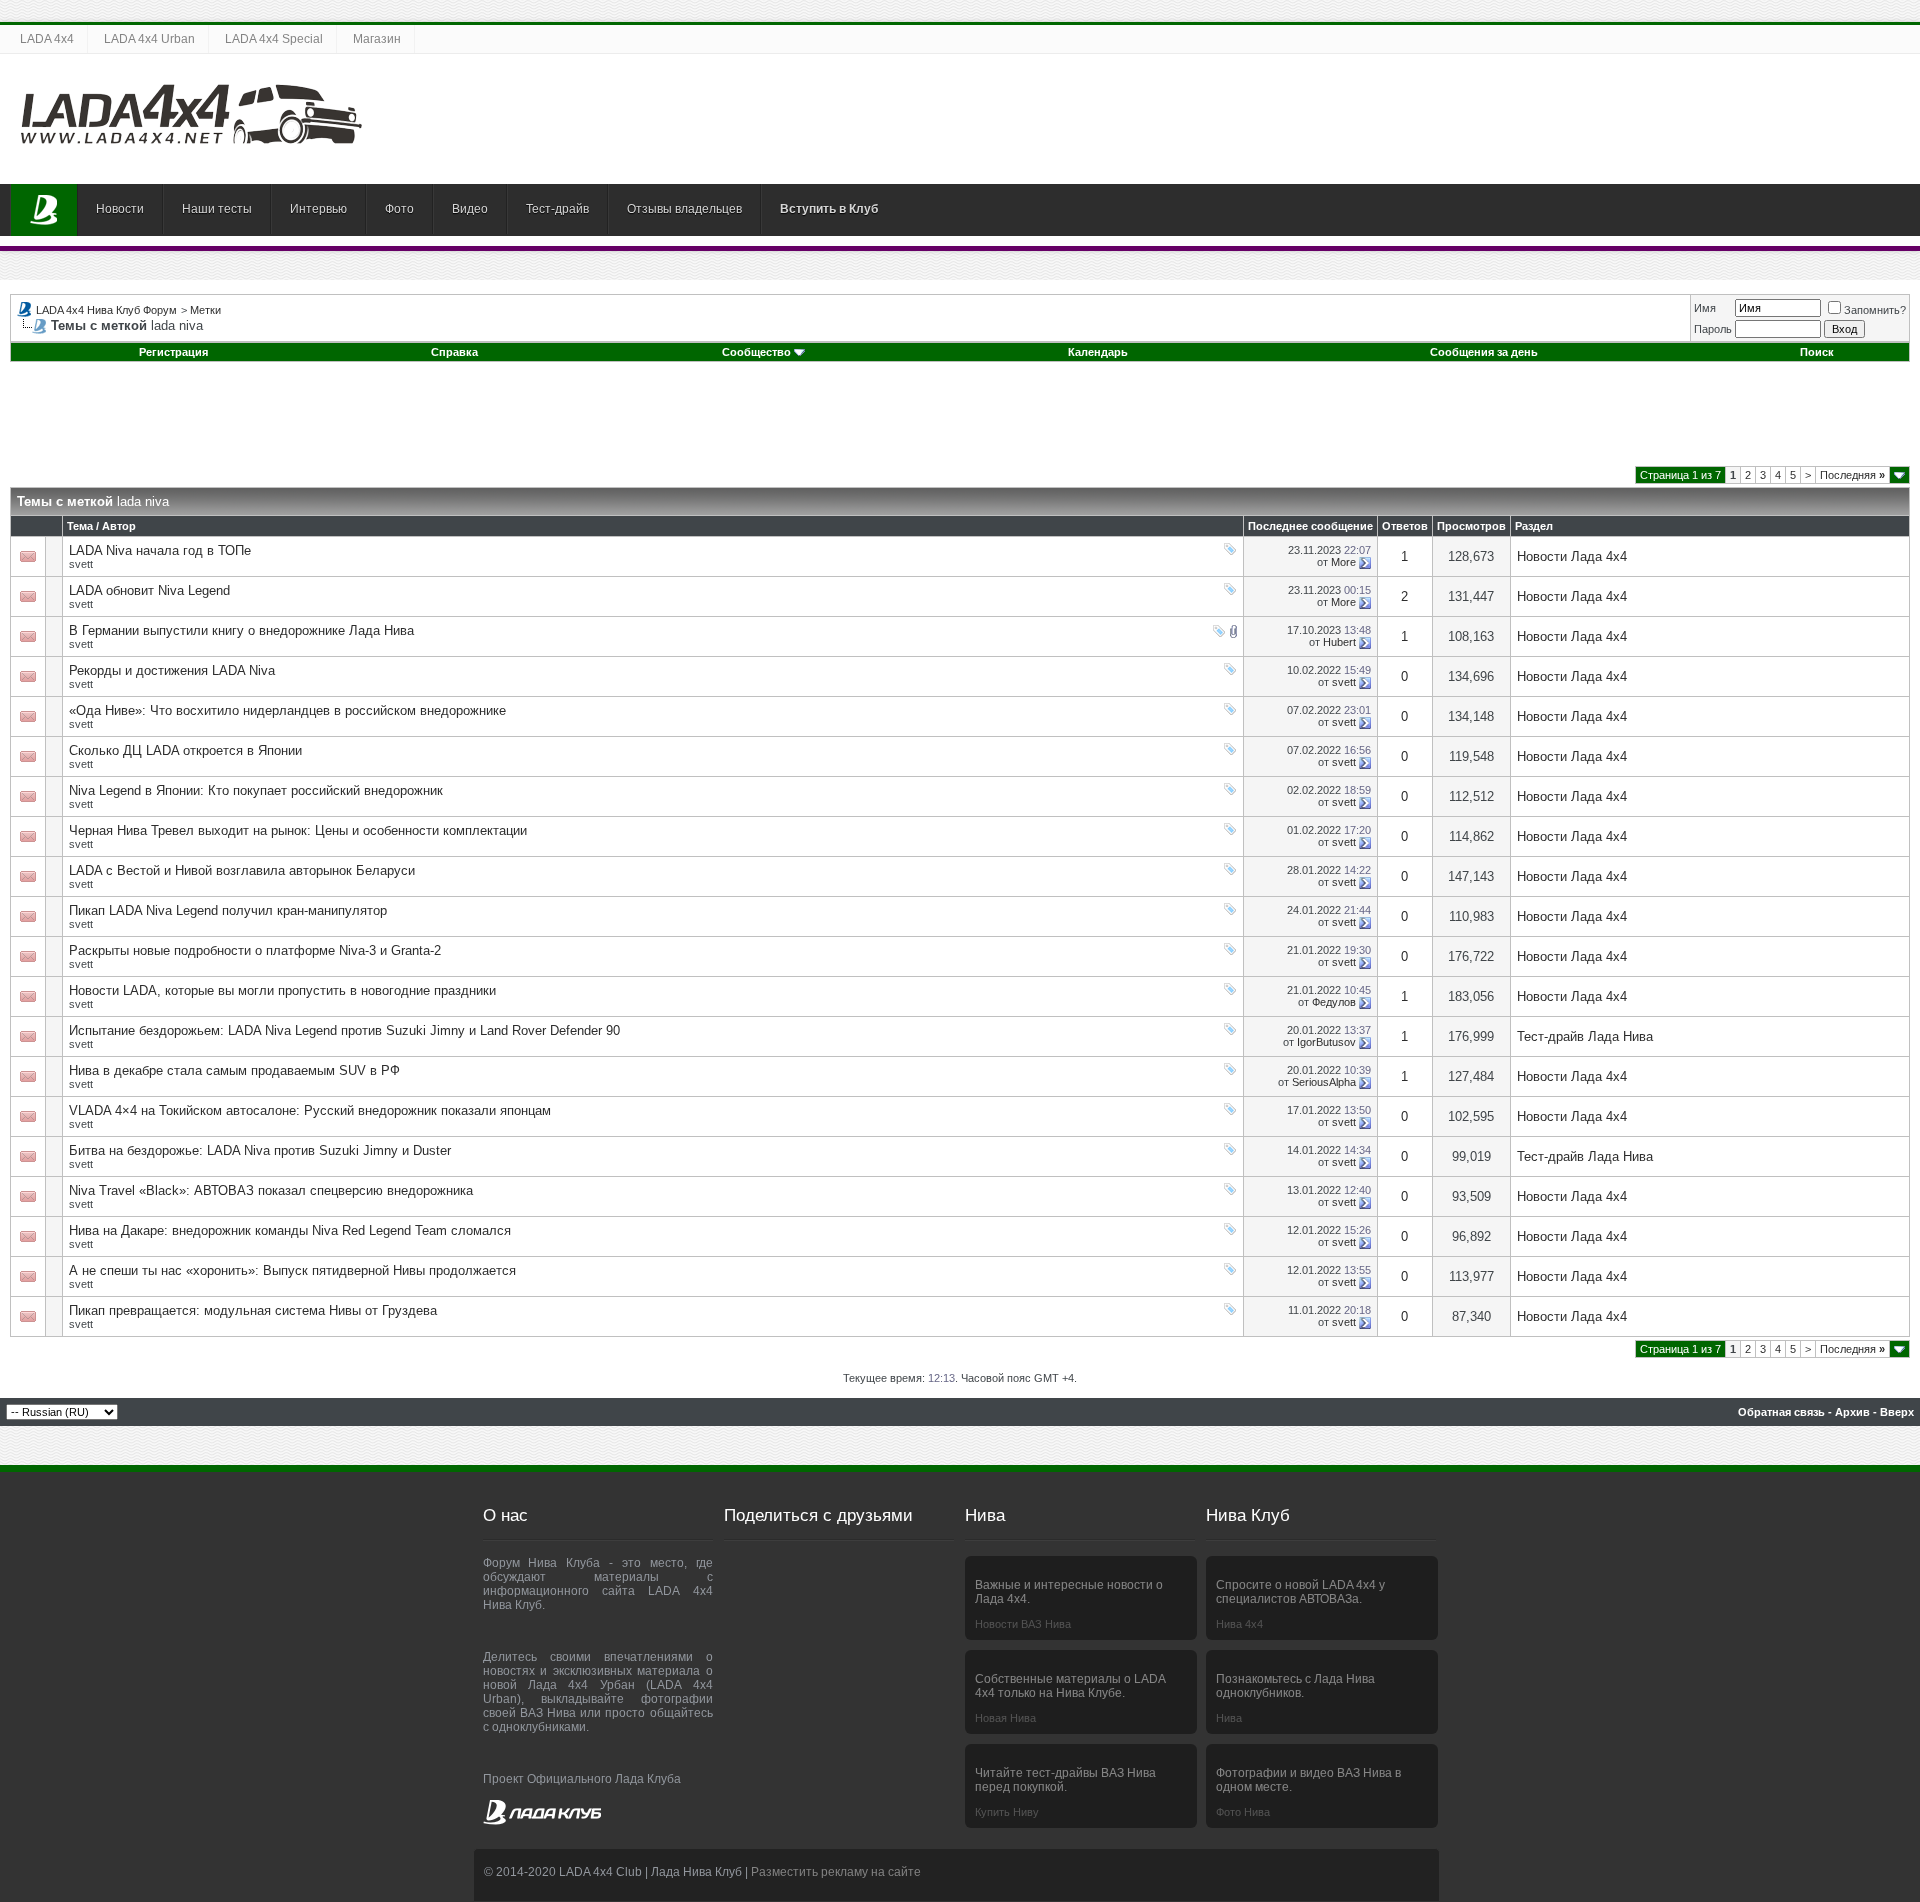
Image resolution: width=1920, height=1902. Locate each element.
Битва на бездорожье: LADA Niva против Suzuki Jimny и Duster (260, 1150)
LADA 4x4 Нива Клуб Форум (106, 310)
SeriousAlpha (1324, 1082)
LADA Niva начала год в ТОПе (160, 550)
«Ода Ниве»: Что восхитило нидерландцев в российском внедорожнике (287, 710)
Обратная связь (1781, 1412)
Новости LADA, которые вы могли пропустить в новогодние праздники (282, 990)
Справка (454, 352)
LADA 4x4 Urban (149, 39)
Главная (44, 210)
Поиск (1817, 352)
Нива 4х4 (1239, 1624)
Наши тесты (217, 209)
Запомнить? (1875, 310)
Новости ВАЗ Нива (1023, 1624)
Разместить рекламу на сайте (836, 1872)
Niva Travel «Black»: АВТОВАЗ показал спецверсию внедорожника (271, 1190)
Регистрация (173, 352)
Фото (399, 209)
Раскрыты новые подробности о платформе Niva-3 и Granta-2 (255, 950)
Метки (205, 310)
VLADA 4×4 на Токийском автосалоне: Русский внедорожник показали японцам (310, 1110)
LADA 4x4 (47, 39)
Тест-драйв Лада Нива (1585, 1036)
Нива (1229, 1718)
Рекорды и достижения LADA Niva (172, 670)
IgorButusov (1326, 1042)
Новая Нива (1005, 1718)
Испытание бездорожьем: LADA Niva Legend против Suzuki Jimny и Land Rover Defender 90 (344, 1030)
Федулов (1334, 1002)
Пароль (1713, 329)
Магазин (377, 39)
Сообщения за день (1484, 352)
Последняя (1852, 475)
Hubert (1339, 642)
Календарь (1098, 352)
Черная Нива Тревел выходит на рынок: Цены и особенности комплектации (298, 830)
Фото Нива (1243, 1812)
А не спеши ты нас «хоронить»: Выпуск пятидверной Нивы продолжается (292, 1270)
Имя (1705, 308)
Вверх (1897, 1412)
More (1343, 562)
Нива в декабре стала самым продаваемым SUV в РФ (234, 1070)
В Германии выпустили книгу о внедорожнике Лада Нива (241, 630)
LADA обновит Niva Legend (149, 590)
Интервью (318, 209)
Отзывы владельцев (684, 209)
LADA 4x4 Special (274, 39)
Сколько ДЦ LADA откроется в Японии (185, 750)
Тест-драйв (557, 209)
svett (81, 564)
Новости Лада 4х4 (1572, 556)
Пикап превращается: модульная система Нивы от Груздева (253, 1310)
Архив (1852, 1412)
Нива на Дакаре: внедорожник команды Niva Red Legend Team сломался (290, 1230)
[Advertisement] (960, 421)
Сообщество (756, 352)
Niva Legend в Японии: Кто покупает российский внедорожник (256, 790)
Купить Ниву (1007, 1812)
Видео (470, 209)
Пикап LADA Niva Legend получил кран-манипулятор (228, 910)
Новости (120, 209)
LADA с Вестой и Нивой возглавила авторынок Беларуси (242, 870)
